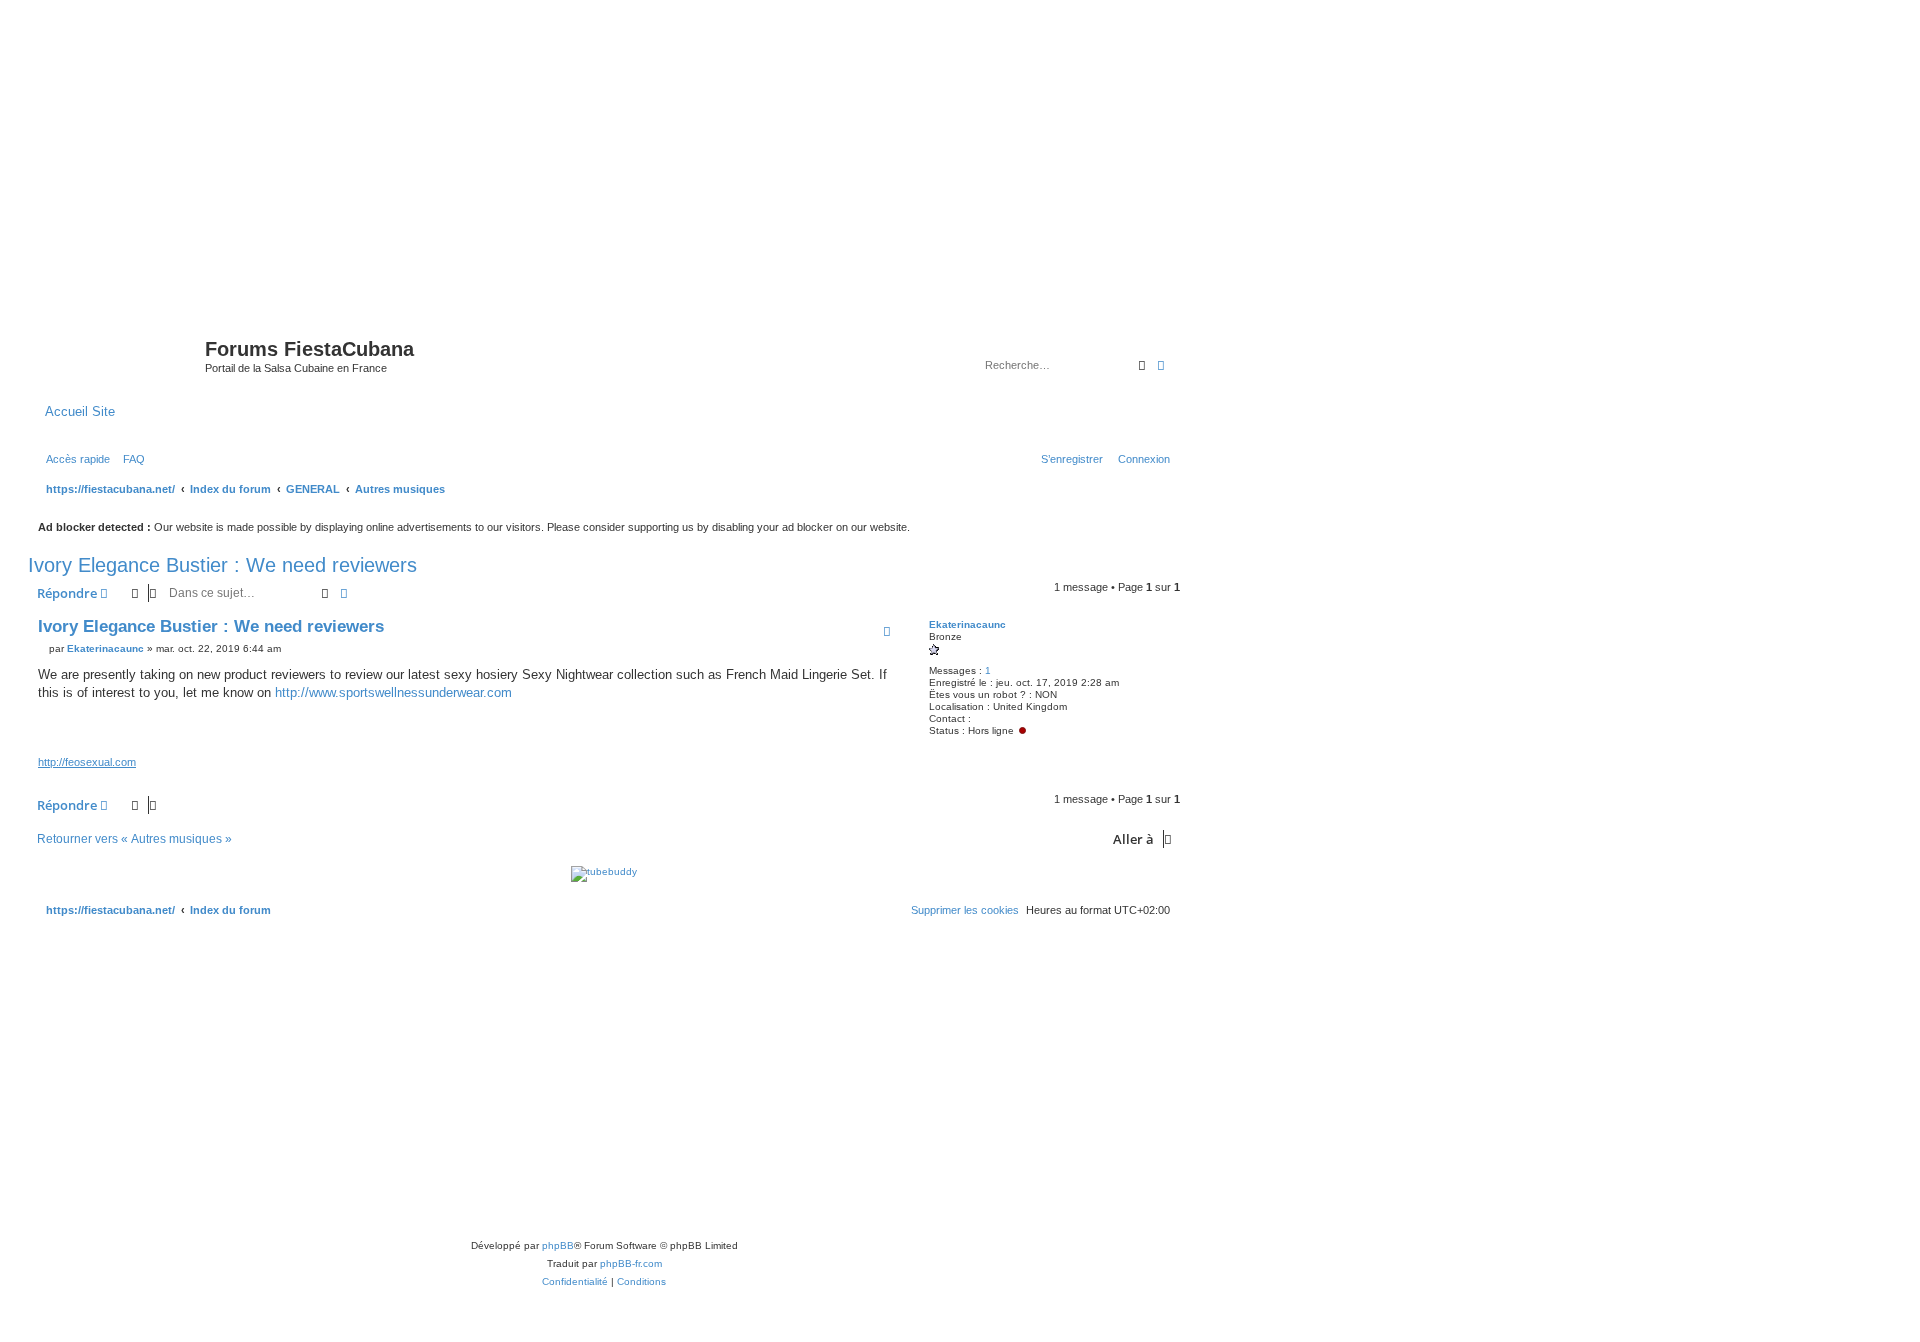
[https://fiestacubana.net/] (119, 355)
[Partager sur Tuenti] (684, 730)
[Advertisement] (960, 152)
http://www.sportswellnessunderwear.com (393, 692)
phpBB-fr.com (631, 1263)
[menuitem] (130, 459)
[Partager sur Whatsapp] (859, 730)
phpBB (558, 1245)
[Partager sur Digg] (709, 730)
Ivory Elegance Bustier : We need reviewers (222, 565)
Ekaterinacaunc (967, 624)
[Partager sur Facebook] (634, 730)
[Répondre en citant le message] (887, 631)
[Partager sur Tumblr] (809, 730)
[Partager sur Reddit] (734, 730)
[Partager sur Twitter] (659, 730)
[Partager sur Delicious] (759, 730)
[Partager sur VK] (784, 730)
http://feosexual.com (87, 762)
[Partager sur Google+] (834, 730)
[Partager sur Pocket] (884, 730)
